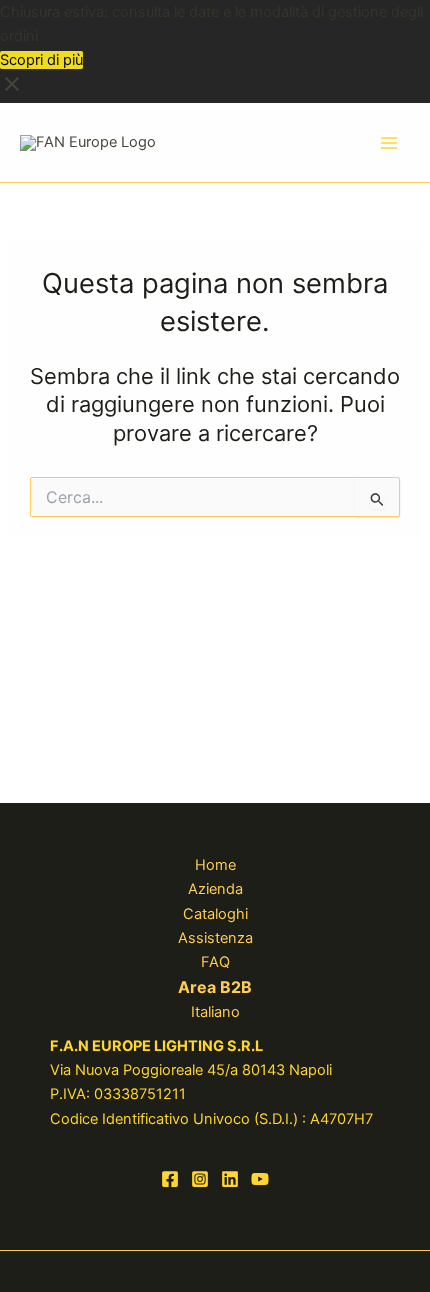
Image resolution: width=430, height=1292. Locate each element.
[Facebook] (170, 1179)
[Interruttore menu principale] (389, 143)
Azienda (215, 889)
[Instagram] (200, 1179)
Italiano (215, 1012)
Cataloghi (215, 914)
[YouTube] (260, 1179)
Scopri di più (41, 60)
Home (215, 865)
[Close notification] (12, 91)
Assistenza (215, 938)
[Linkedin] (230, 1179)
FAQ (215, 962)
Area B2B (215, 987)
